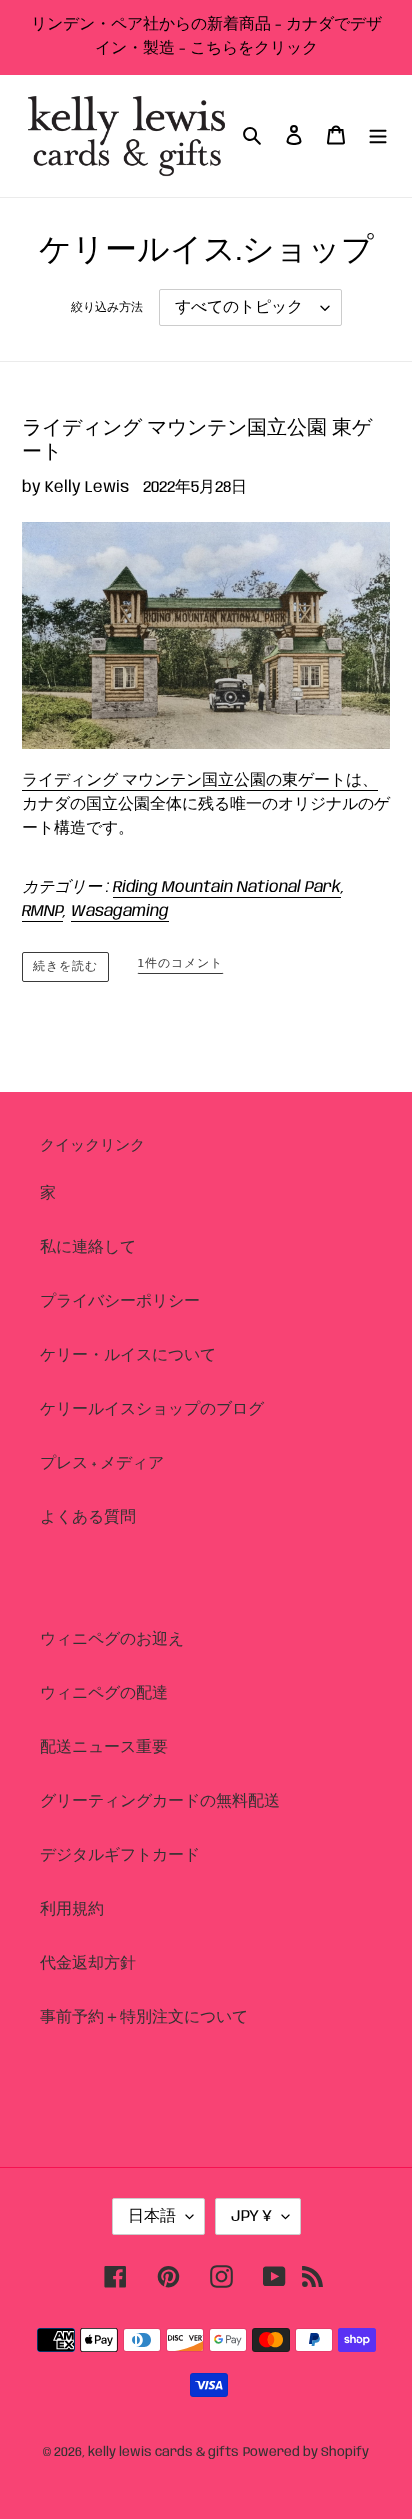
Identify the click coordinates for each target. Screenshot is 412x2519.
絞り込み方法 (107, 307)
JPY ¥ (251, 2216)
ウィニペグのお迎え (112, 1639)
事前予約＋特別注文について (144, 2017)
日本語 (152, 2216)
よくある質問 (88, 1517)
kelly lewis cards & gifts (163, 2452)
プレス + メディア (102, 1463)
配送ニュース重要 (104, 1747)
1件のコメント (180, 963)
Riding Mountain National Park (227, 887)
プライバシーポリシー (120, 1301)
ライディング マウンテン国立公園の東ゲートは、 (200, 780)
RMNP (42, 911)
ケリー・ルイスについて (128, 1355)
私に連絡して (88, 1247)
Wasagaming (120, 911)
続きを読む (65, 966)
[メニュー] (378, 136)
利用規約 (72, 1909)
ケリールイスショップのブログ (152, 1409)
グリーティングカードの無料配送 (160, 1801)
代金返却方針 (88, 1963)
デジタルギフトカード (120, 1855)
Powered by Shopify (306, 2452)
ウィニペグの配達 (104, 1693)
